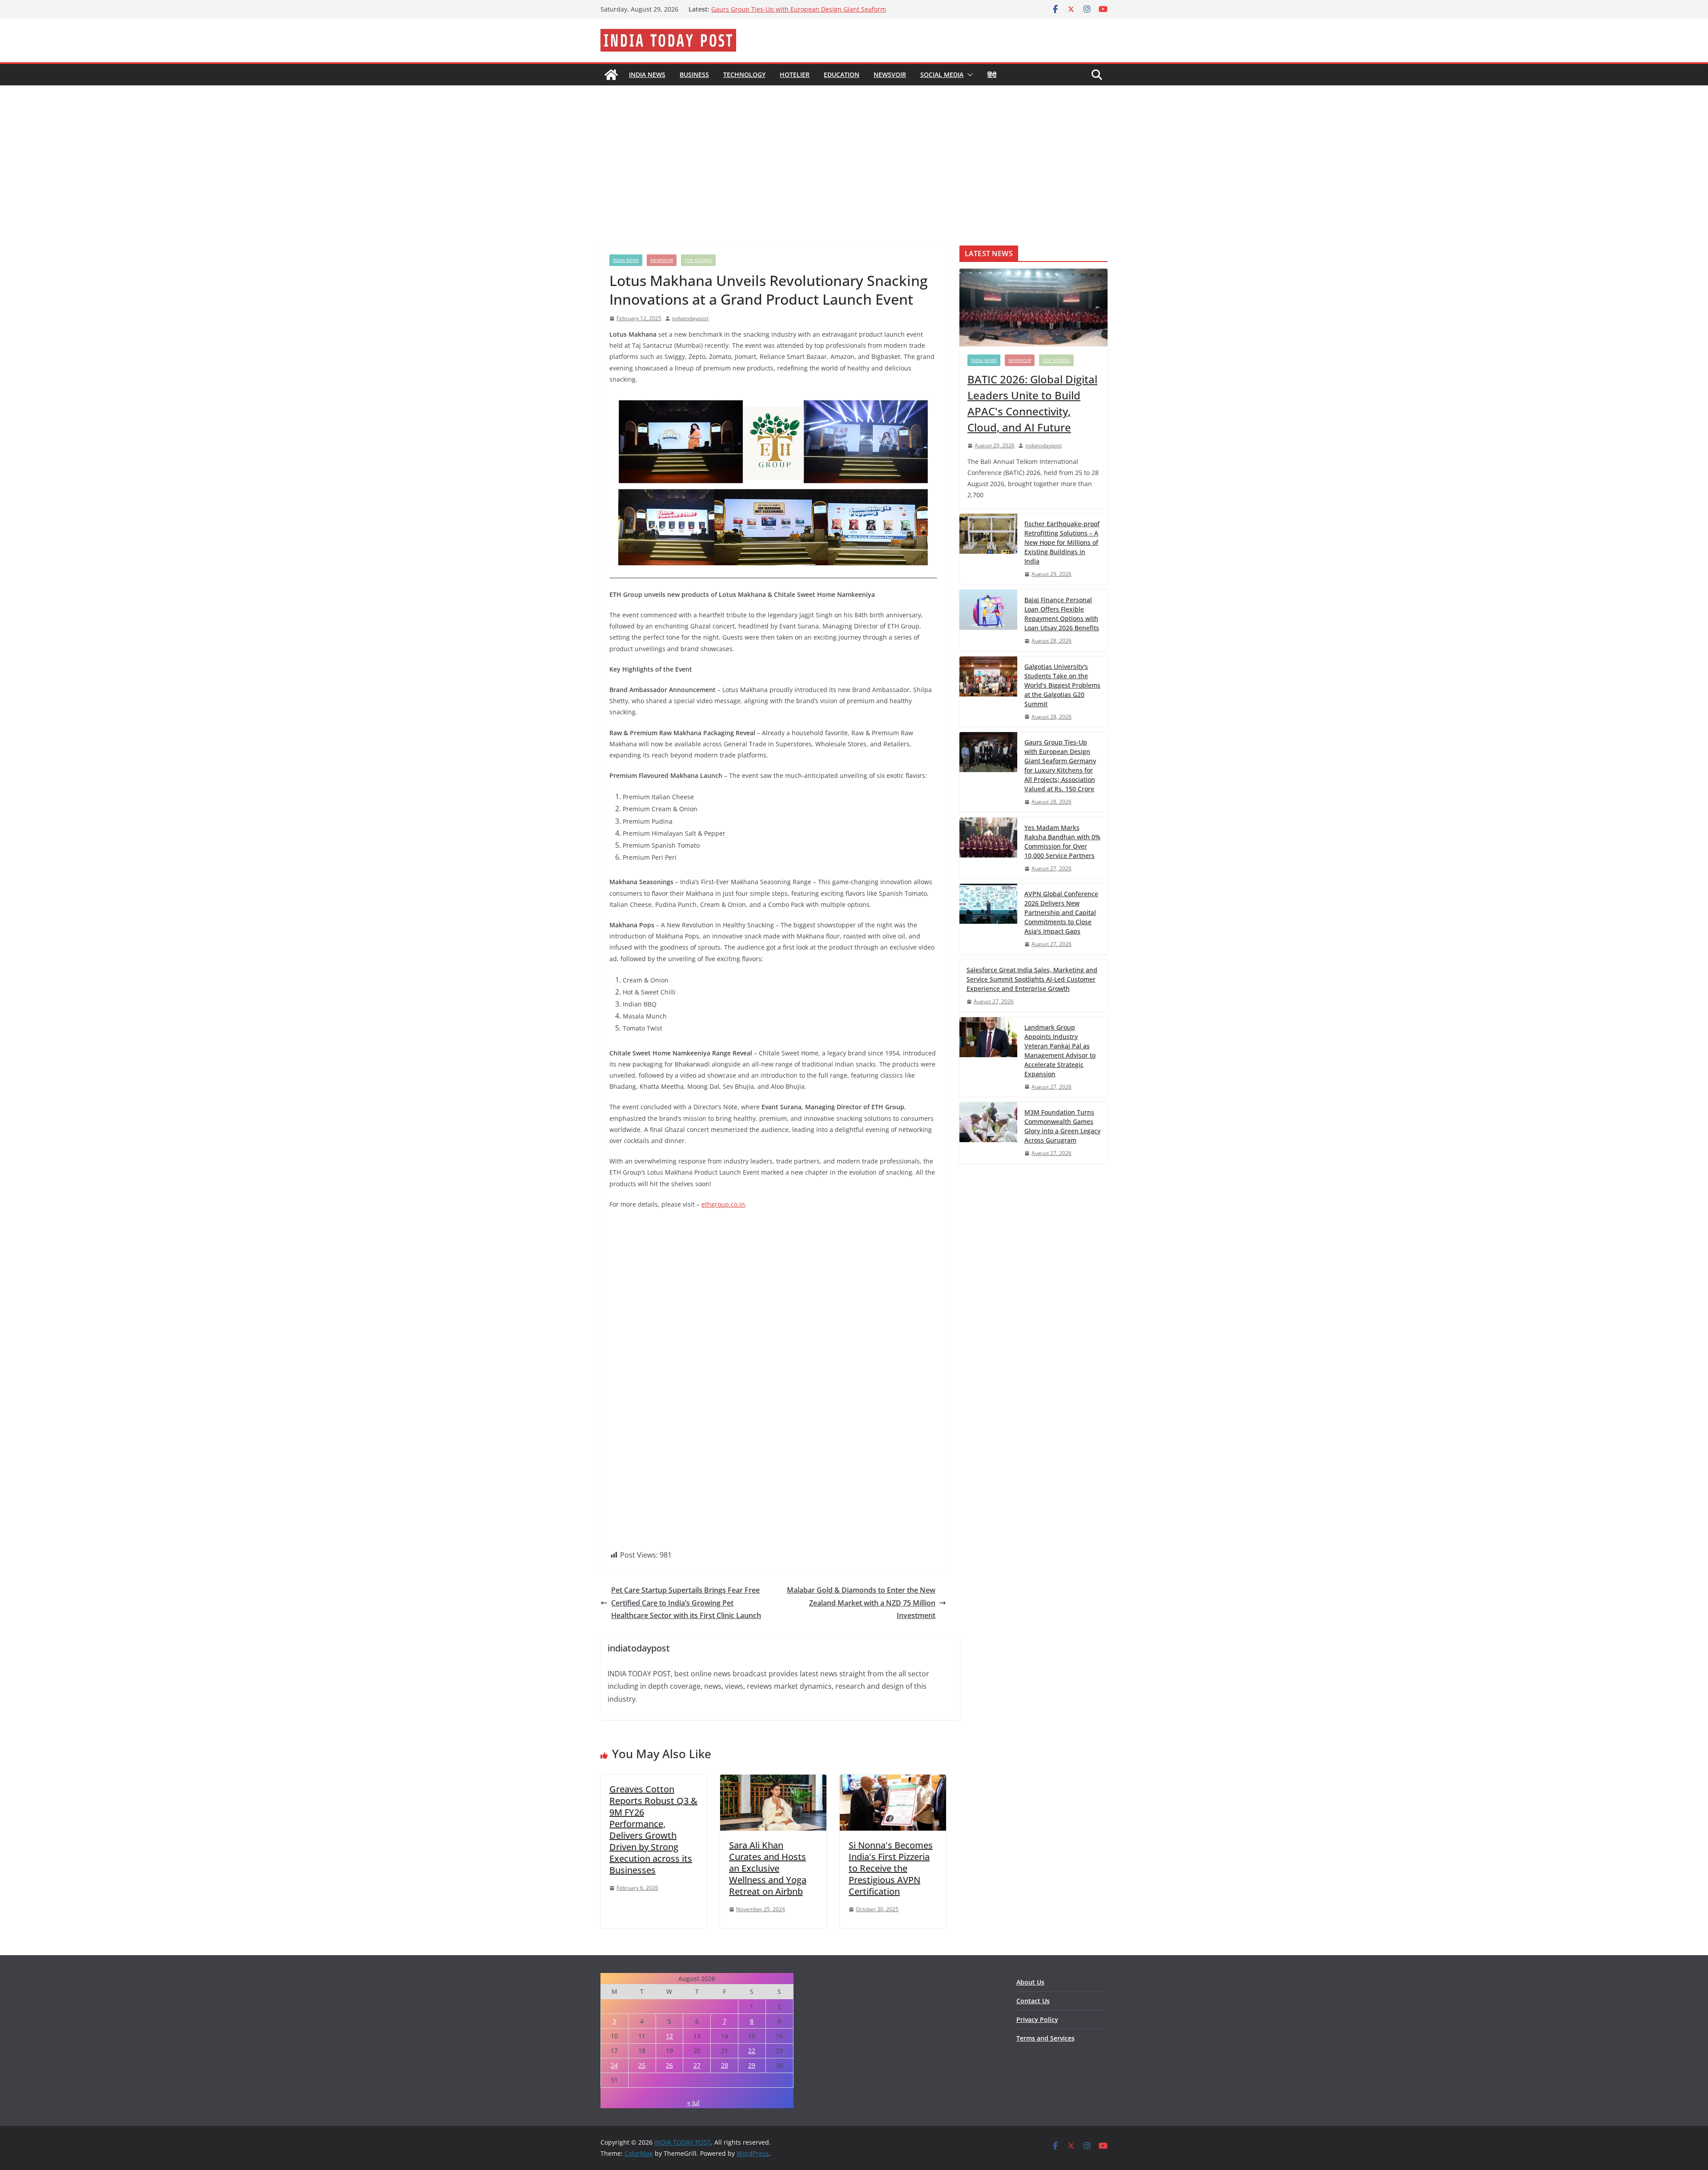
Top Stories (698, 260)
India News (647, 74)
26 (669, 2065)
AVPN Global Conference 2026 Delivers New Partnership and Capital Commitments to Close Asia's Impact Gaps (1061, 912)
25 (642, 2065)
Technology (744, 74)
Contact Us (1033, 2001)
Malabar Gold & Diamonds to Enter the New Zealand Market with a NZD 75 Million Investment (861, 1603)
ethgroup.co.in (723, 1204)
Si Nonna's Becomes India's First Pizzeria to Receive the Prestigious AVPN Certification (891, 1868)
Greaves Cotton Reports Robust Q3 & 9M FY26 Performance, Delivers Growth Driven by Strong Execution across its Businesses (653, 1830)
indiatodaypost (690, 318)
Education (842, 74)
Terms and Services (1045, 2038)
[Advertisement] (854, 152)
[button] (968, 75)
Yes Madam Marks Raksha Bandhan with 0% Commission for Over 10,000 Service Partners (1062, 841)
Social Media (942, 74)
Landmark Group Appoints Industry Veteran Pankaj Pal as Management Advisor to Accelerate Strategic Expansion (1060, 1051)
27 (697, 2065)
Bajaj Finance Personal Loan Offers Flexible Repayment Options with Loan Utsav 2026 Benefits (1062, 614)
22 (752, 2051)
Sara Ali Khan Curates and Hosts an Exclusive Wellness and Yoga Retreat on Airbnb (768, 1868)
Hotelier (795, 74)
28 (725, 2065)
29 (752, 2065)
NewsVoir (890, 74)
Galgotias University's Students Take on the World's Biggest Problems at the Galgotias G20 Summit (799, 10)
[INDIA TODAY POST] (611, 75)
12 (669, 2036)
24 (614, 2065)
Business (694, 74)
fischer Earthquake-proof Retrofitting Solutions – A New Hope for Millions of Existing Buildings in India (1062, 542)
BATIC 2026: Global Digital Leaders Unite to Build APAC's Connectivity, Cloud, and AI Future (1032, 403)
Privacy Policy (1037, 2019)
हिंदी (992, 74)
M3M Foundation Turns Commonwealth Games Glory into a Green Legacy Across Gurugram (1062, 1126)
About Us (1030, 1982)
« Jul (693, 2103)
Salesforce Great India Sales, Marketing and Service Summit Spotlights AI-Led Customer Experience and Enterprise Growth (1032, 979)
